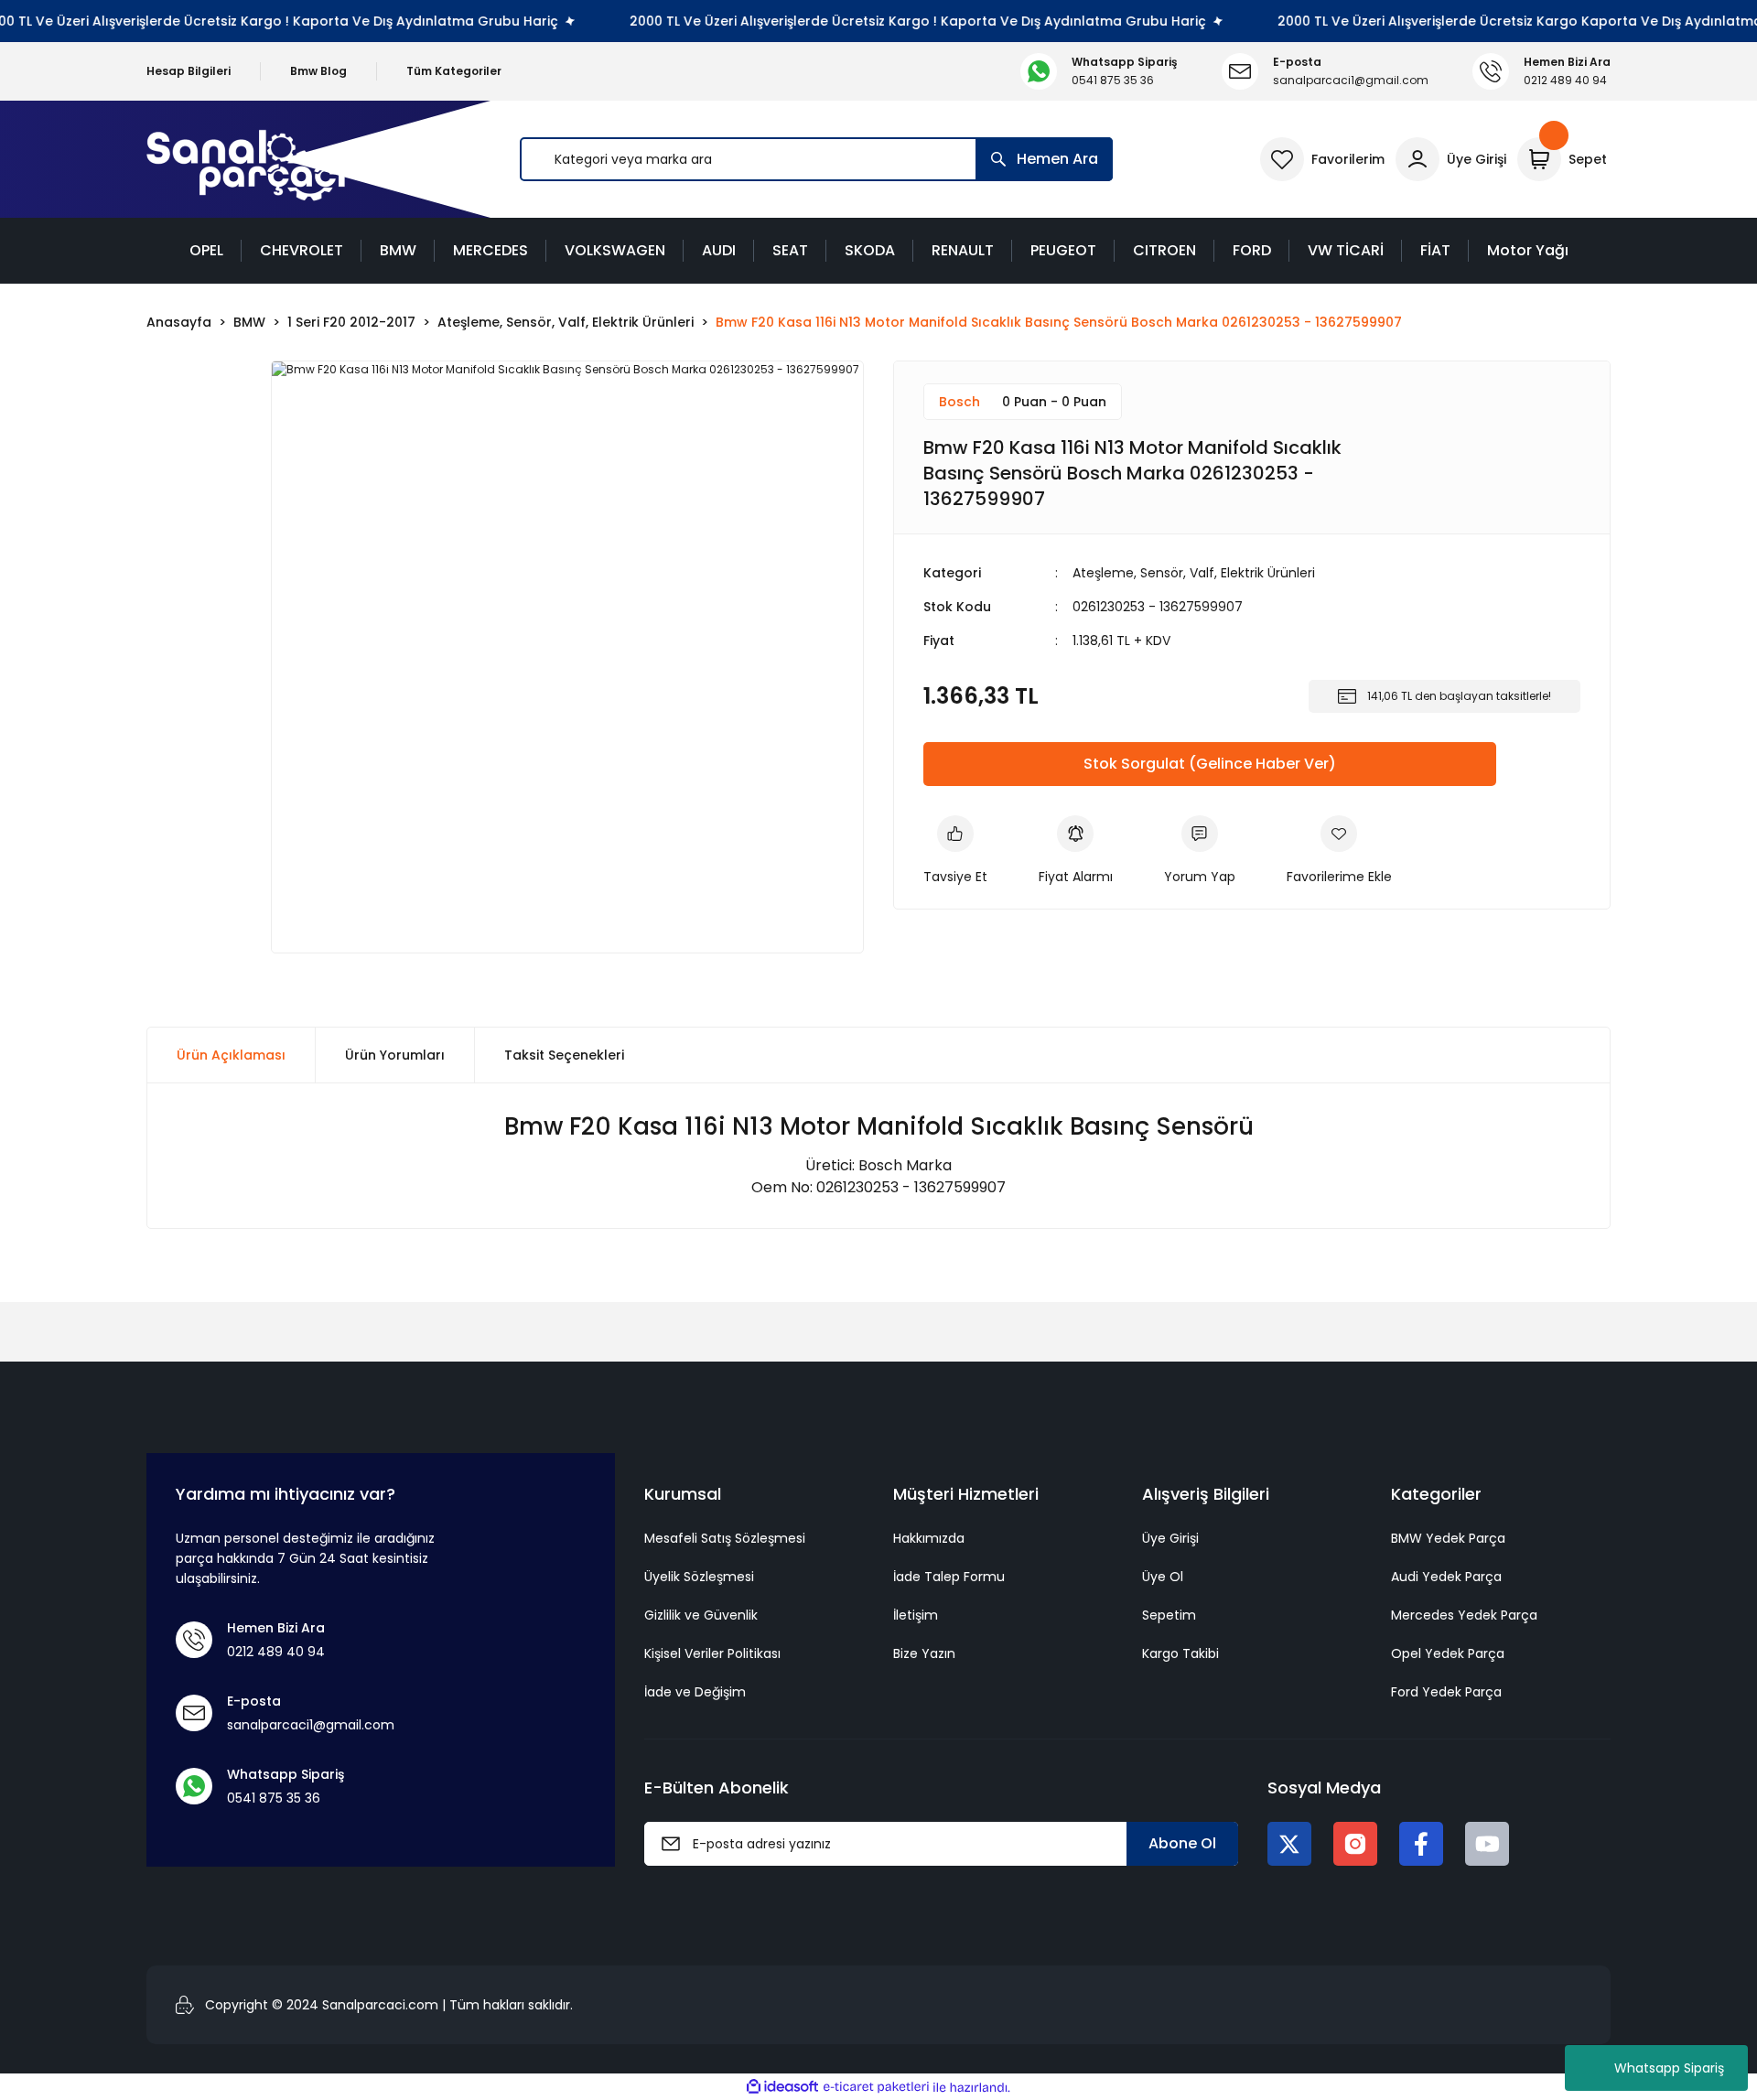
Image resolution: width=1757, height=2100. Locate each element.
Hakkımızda (929, 1538)
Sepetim (1169, 1615)
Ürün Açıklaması (231, 1055)
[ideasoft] (782, 2088)
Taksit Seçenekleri (564, 1055)
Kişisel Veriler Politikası (712, 1653)
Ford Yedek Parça (1446, 1692)
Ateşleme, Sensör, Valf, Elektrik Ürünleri (1194, 573)
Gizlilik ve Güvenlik (701, 1615)
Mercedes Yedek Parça (1464, 1615)
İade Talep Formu (949, 1577)
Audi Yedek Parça (1446, 1577)
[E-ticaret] (876, 2087)
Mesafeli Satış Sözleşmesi (725, 1538)
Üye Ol (1163, 1577)
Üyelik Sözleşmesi (699, 1577)
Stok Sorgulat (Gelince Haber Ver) (1210, 764)
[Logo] (246, 160)
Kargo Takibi (1180, 1653)
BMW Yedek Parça (1448, 1538)
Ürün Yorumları (395, 1055)
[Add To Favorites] (1339, 851)
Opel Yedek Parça (1448, 1653)
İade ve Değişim (695, 1692)
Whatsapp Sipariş (1669, 2068)
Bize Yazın (924, 1653)
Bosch (959, 402)
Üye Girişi (1170, 1538)
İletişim (916, 1615)
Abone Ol (1182, 1843)
